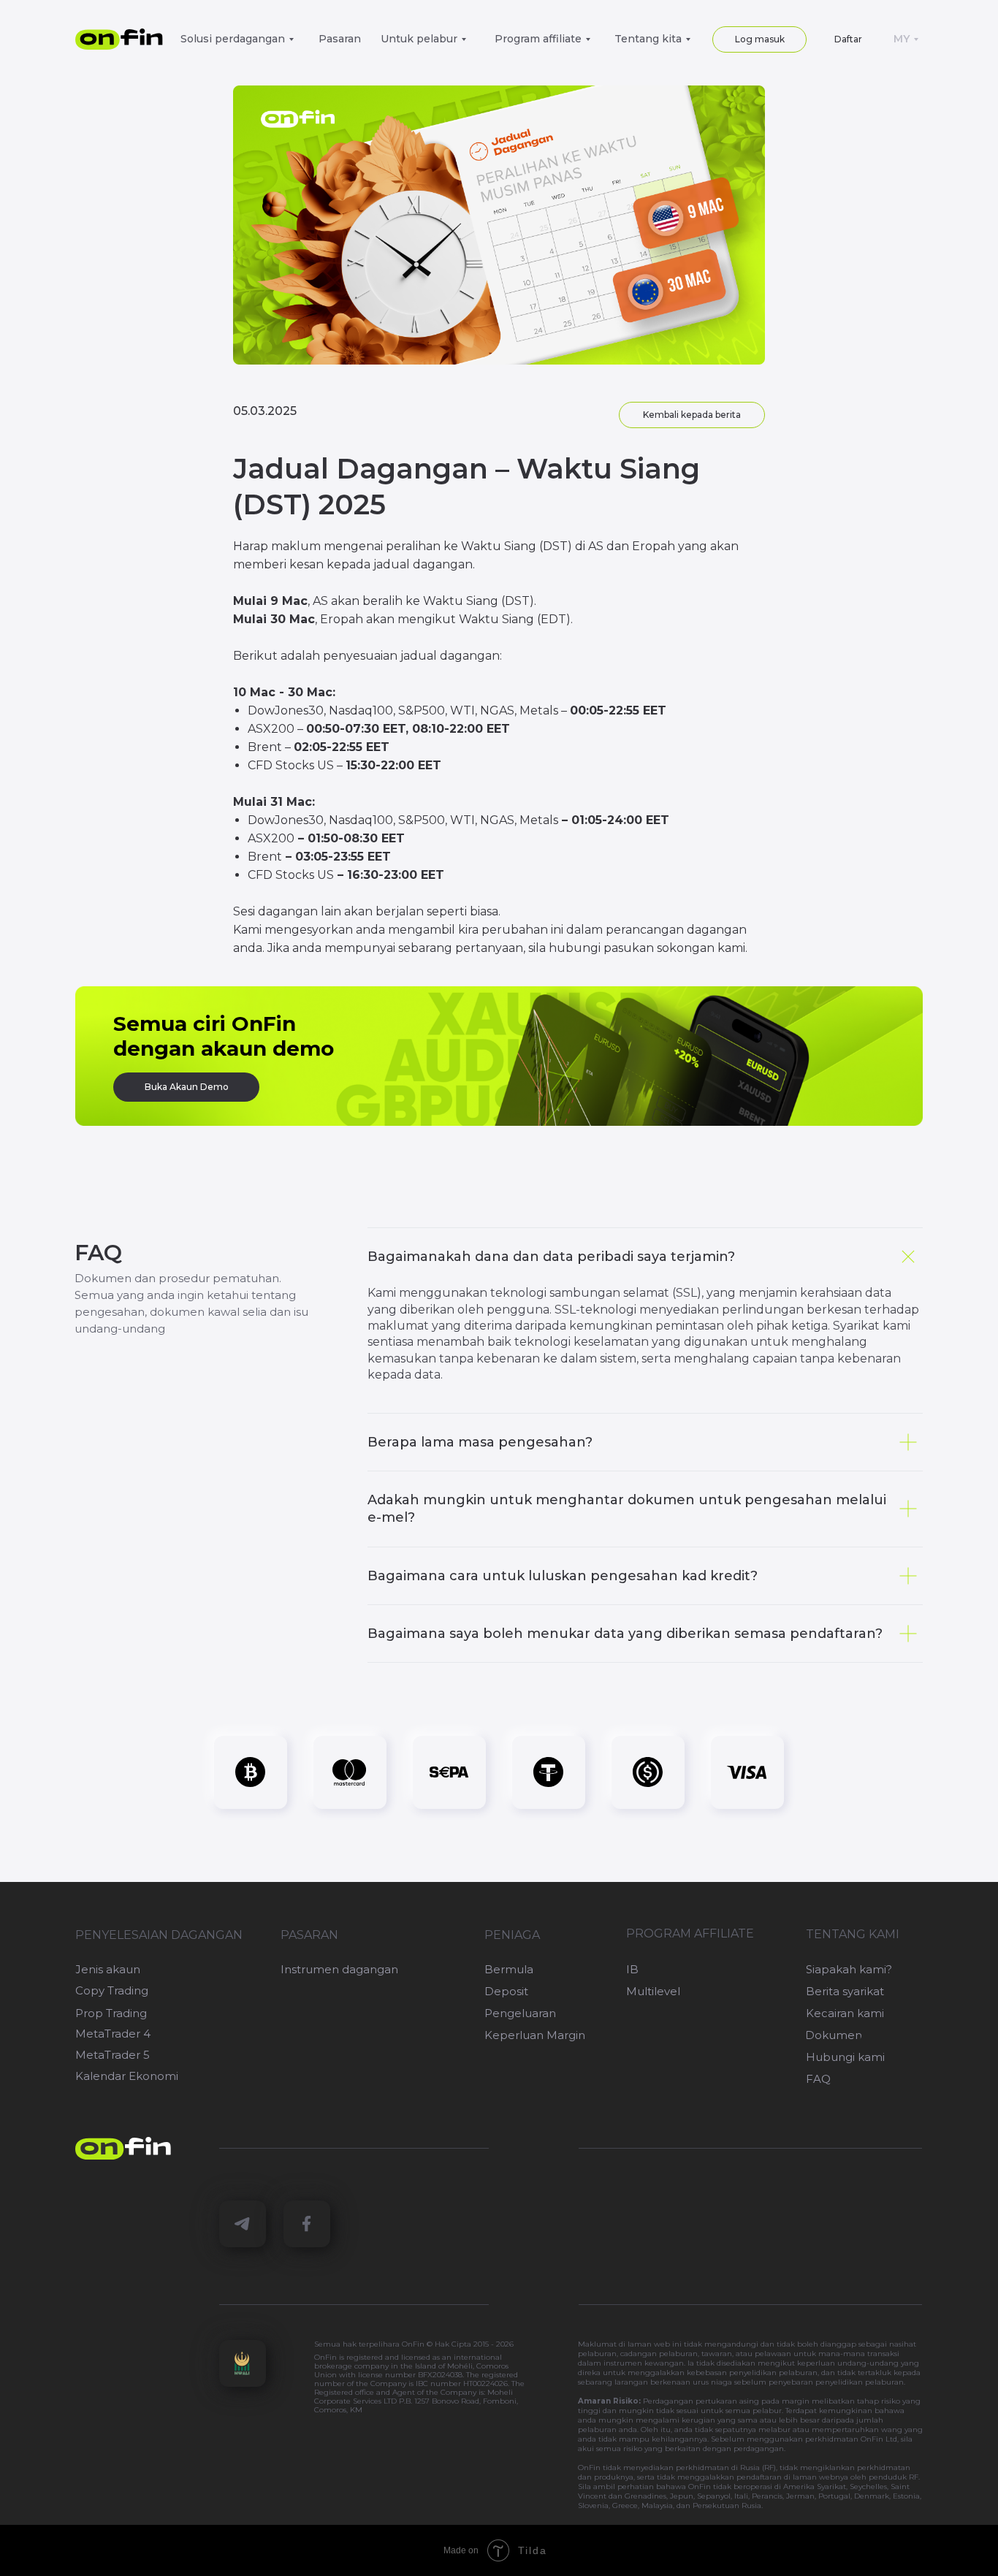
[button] (848, 39)
